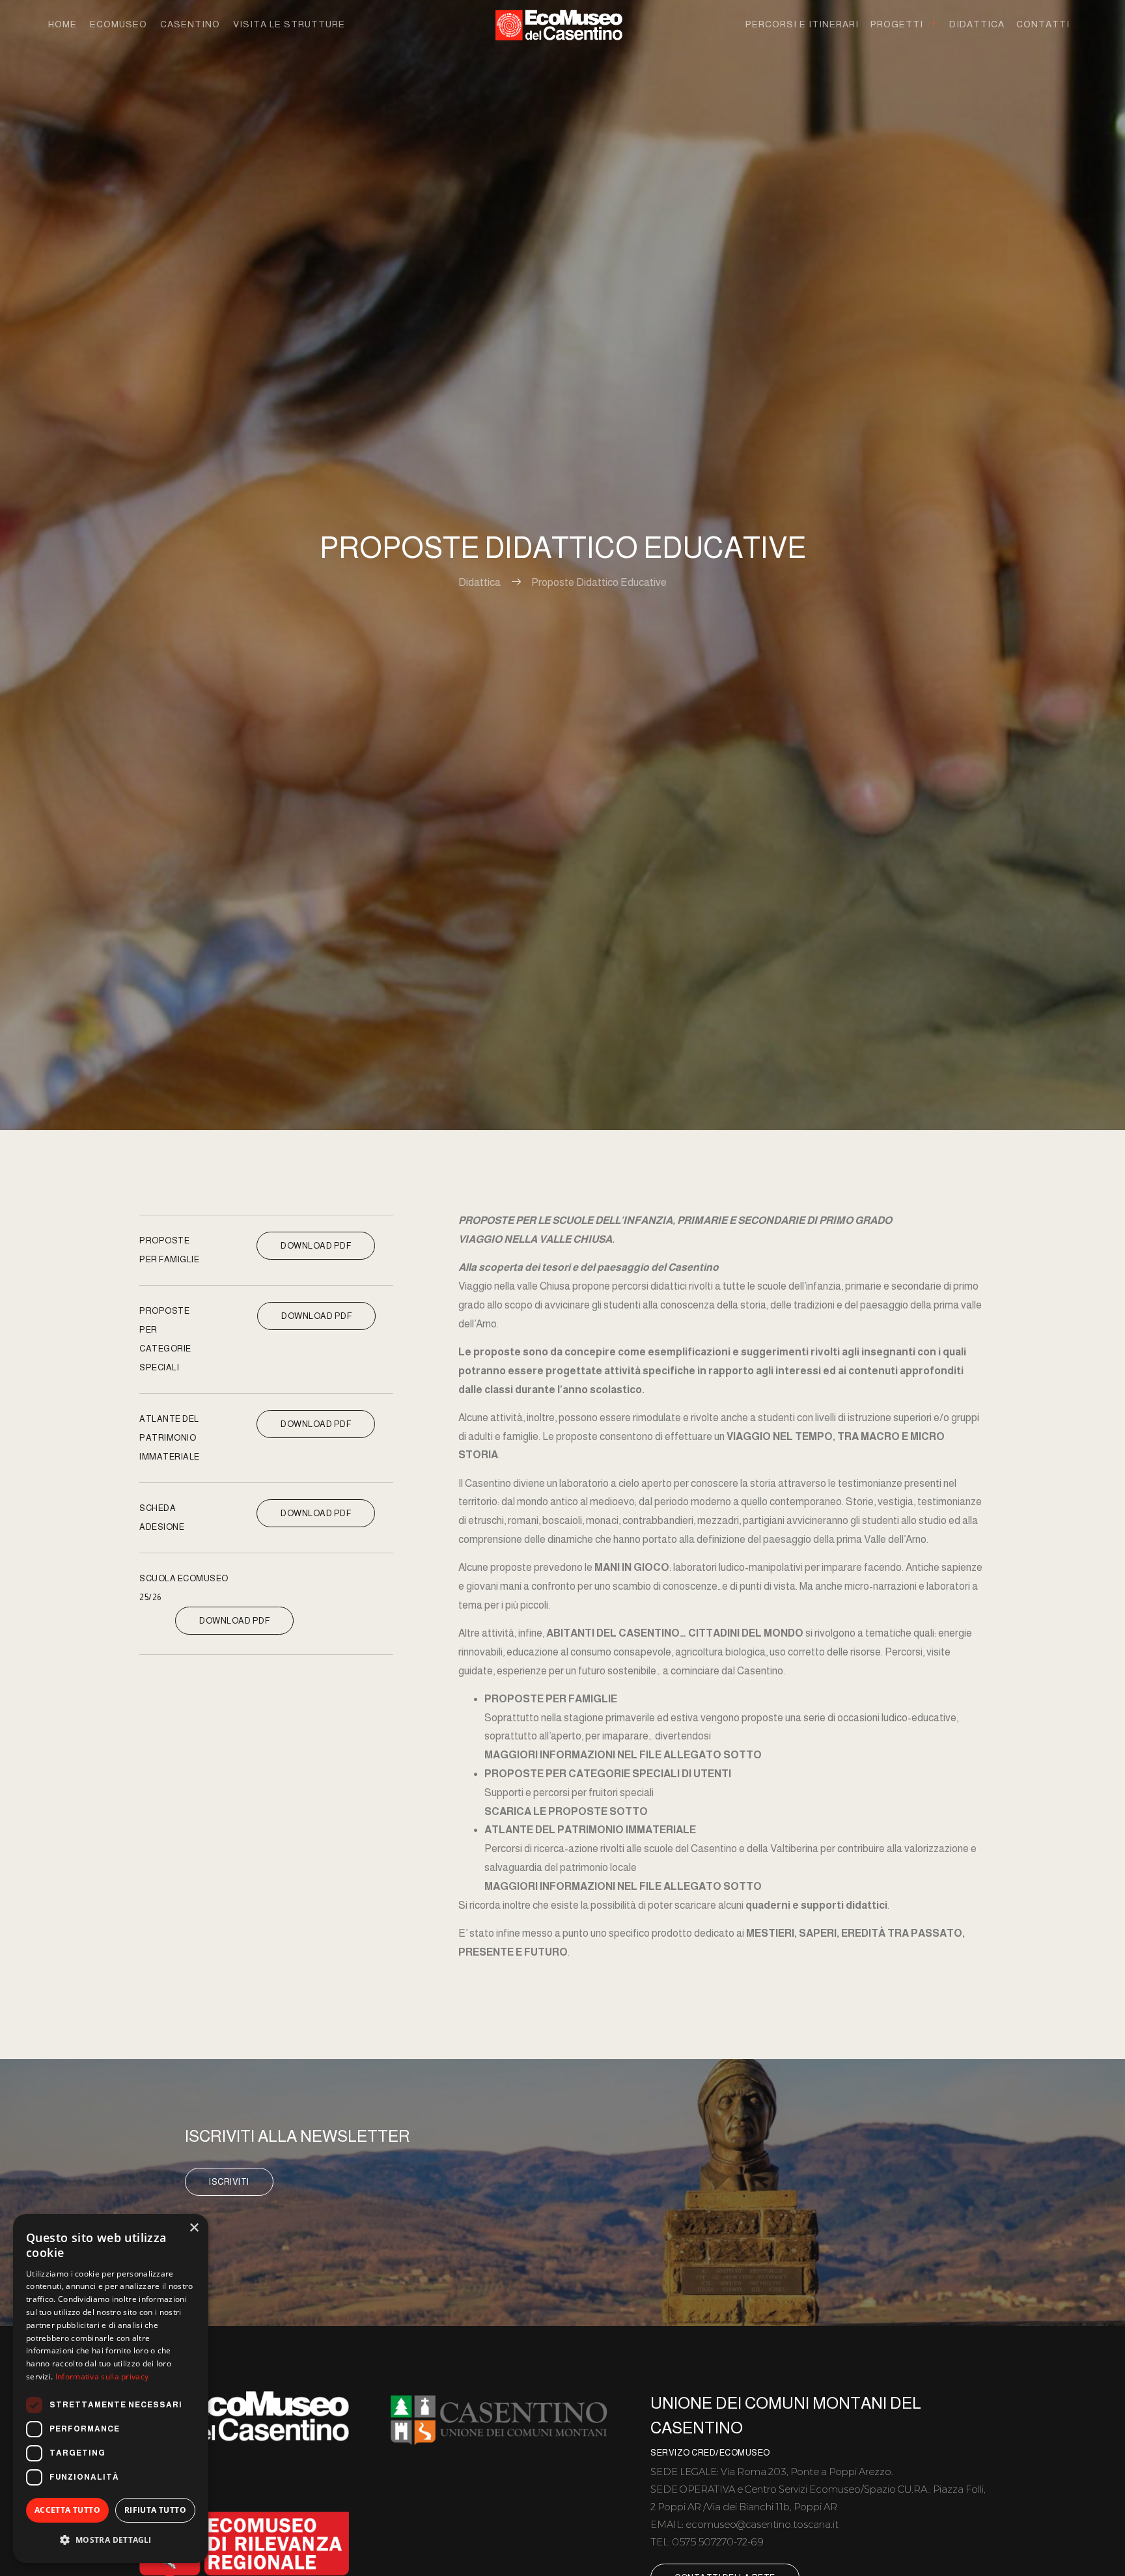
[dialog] (111, 2389)
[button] (111, 2541)
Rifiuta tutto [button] (155, 2510)
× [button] (194, 2228)
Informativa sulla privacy (102, 2376)
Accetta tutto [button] (67, 2510)
